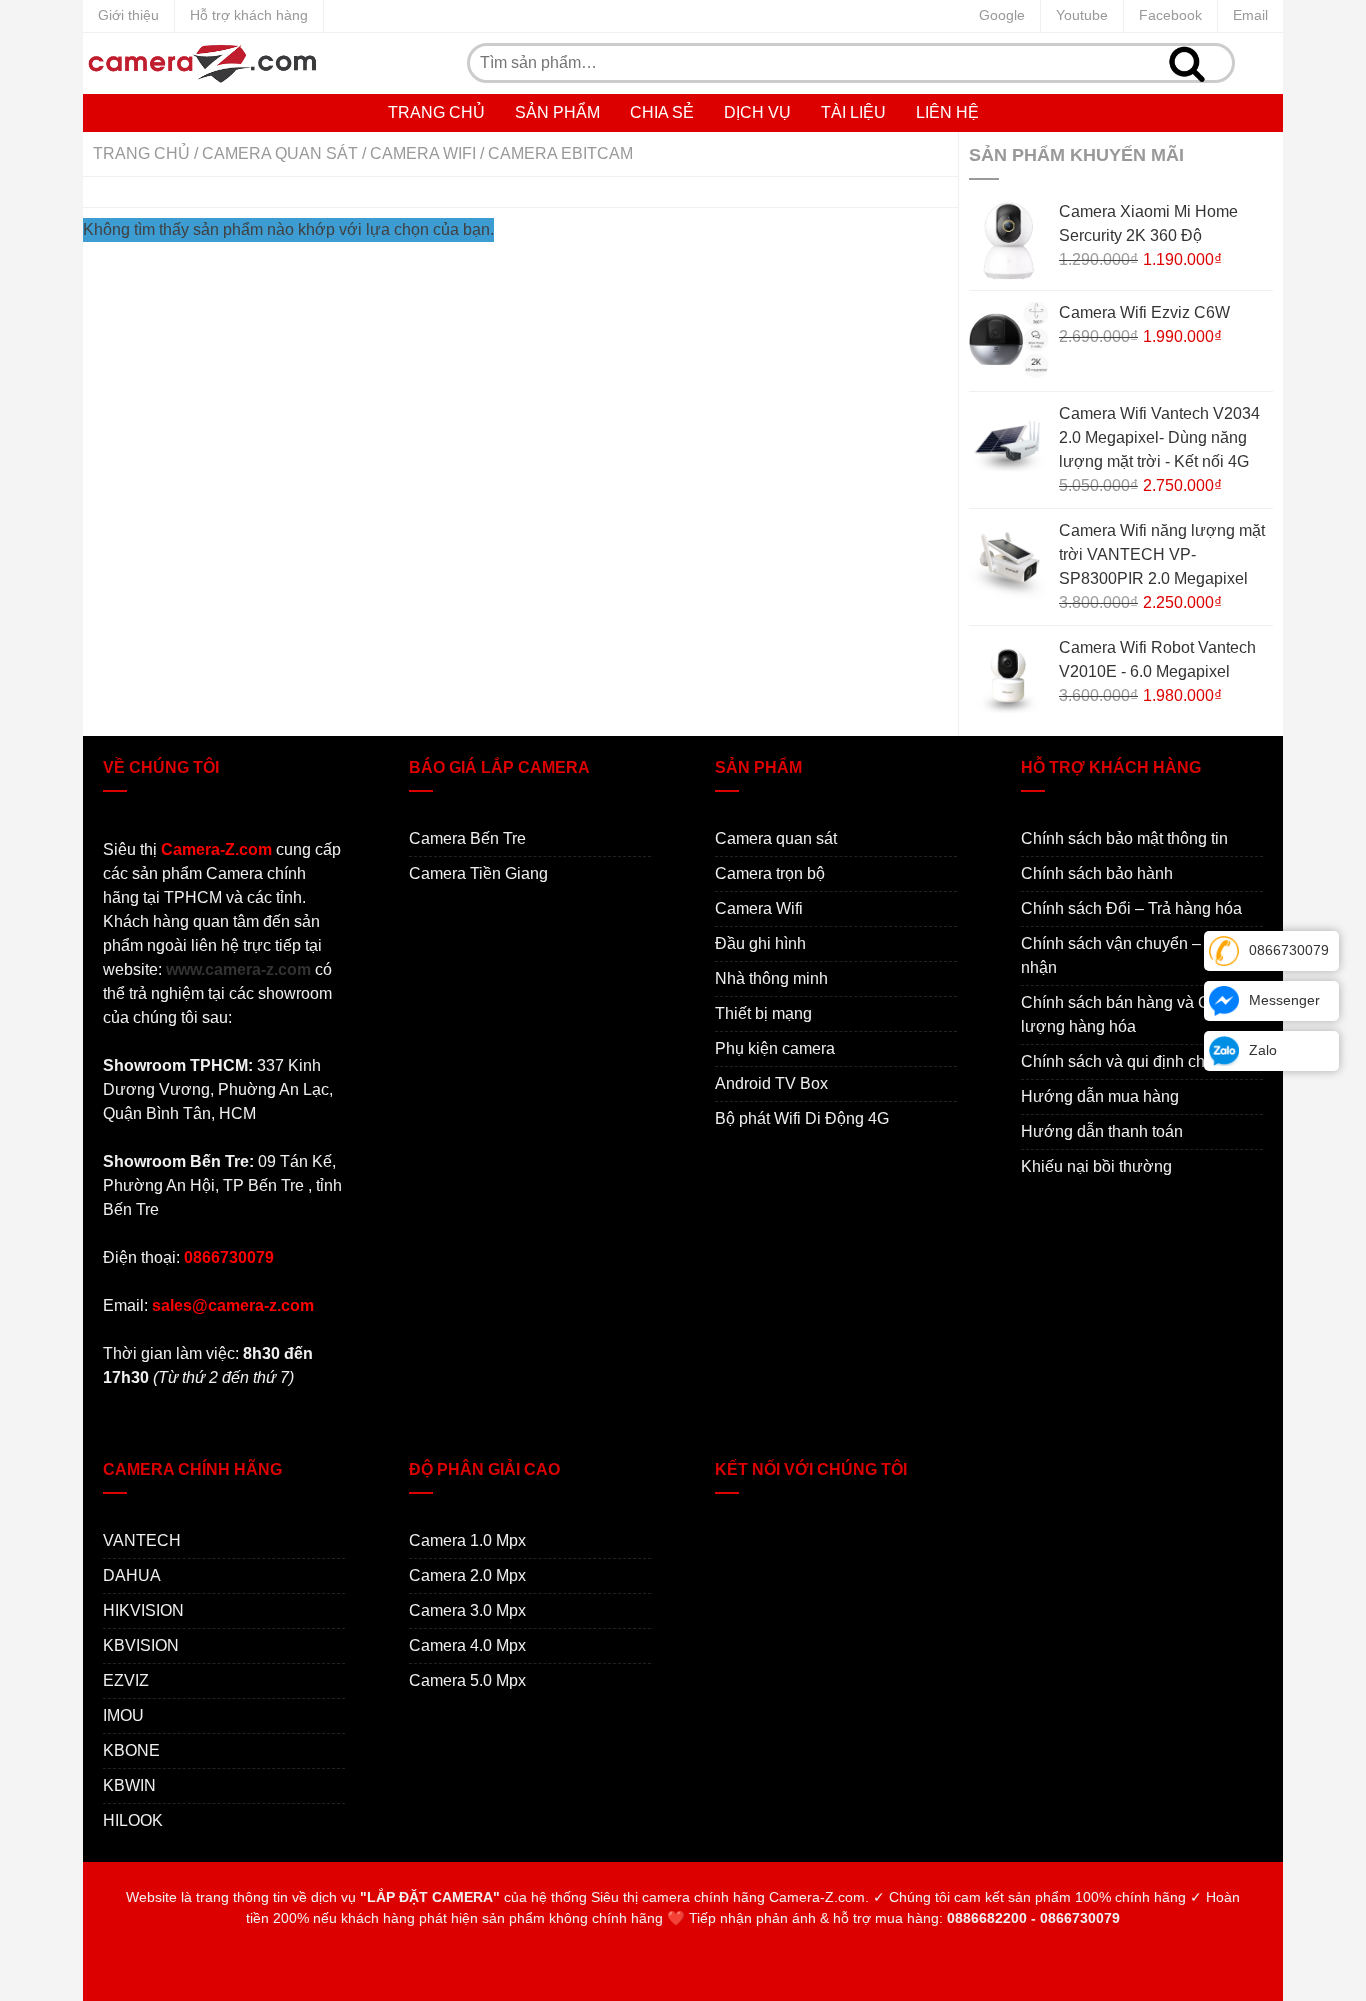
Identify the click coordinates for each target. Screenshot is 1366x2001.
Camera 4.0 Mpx (467, 1645)
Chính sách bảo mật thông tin (1124, 838)
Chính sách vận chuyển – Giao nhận (1130, 955)
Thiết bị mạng (763, 1013)
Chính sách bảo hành (1097, 873)
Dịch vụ (757, 112)
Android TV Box (771, 1083)
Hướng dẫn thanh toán (1102, 1131)
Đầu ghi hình (760, 943)
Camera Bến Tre (467, 838)
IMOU (123, 1715)
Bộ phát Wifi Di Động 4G (802, 1118)
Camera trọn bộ (770, 873)
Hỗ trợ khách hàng (249, 15)
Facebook (1170, 15)
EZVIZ (126, 1680)
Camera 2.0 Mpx (467, 1575)
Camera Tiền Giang (478, 873)
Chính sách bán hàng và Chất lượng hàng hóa (1126, 1014)
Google (1002, 15)
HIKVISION (143, 1610)
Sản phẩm (557, 112)
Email (1250, 15)
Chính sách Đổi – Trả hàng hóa (1131, 908)
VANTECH (142, 1540)
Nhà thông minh (771, 978)
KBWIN (129, 1785)
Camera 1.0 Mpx (467, 1540)
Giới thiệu (128, 15)
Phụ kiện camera (775, 1048)
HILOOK (133, 1820)
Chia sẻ (662, 112)
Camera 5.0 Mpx (467, 1680)
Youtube (1082, 15)
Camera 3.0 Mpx (467, 1610)
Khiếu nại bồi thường (1096, 1166)
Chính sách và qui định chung (1126, 1061)
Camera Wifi (423, 153)
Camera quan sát (280, 153)
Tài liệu (853, 112)
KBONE (131, 1750)
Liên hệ (947, 112)
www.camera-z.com (238, 969)
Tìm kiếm (1187, 63)
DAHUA (132, 1575)
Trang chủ (436, 112)
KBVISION (141, 1645)
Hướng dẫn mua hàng (1100, 1096)
